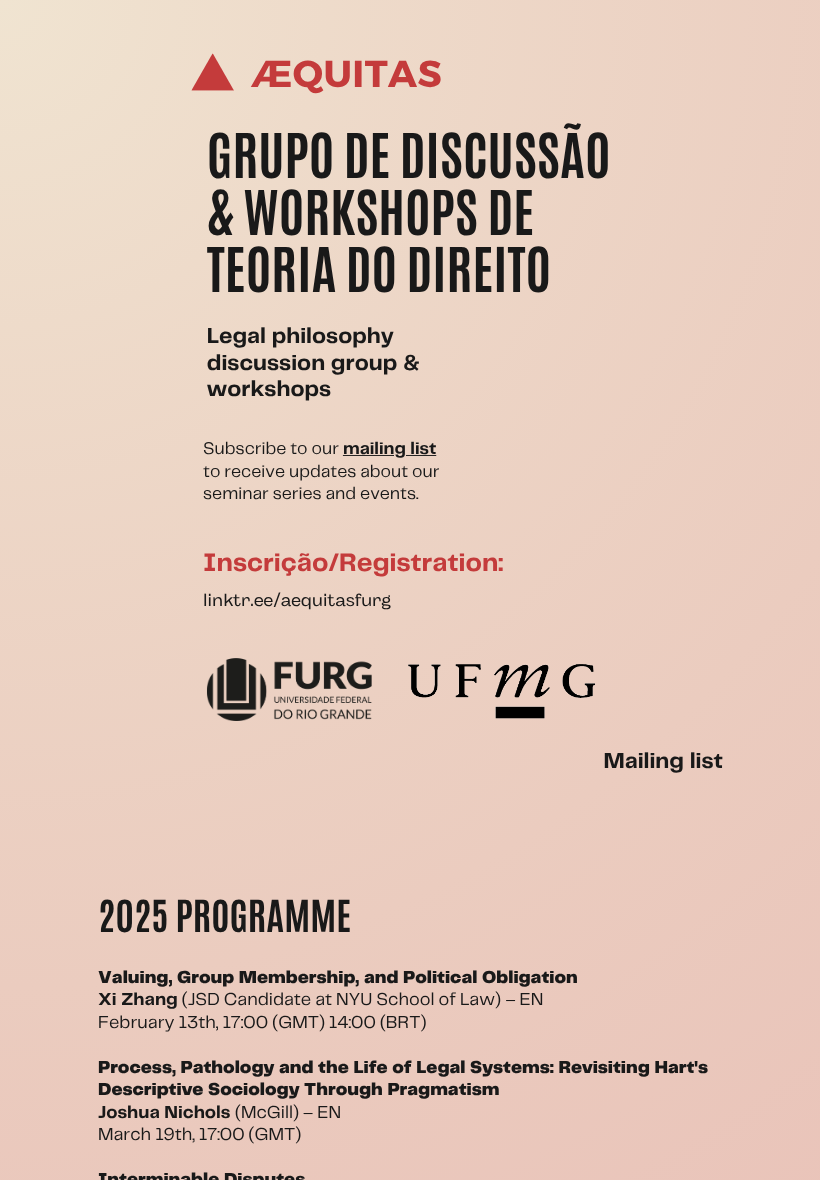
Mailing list (662, 762)
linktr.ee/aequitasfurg (297, 602)
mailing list (389, 449)
